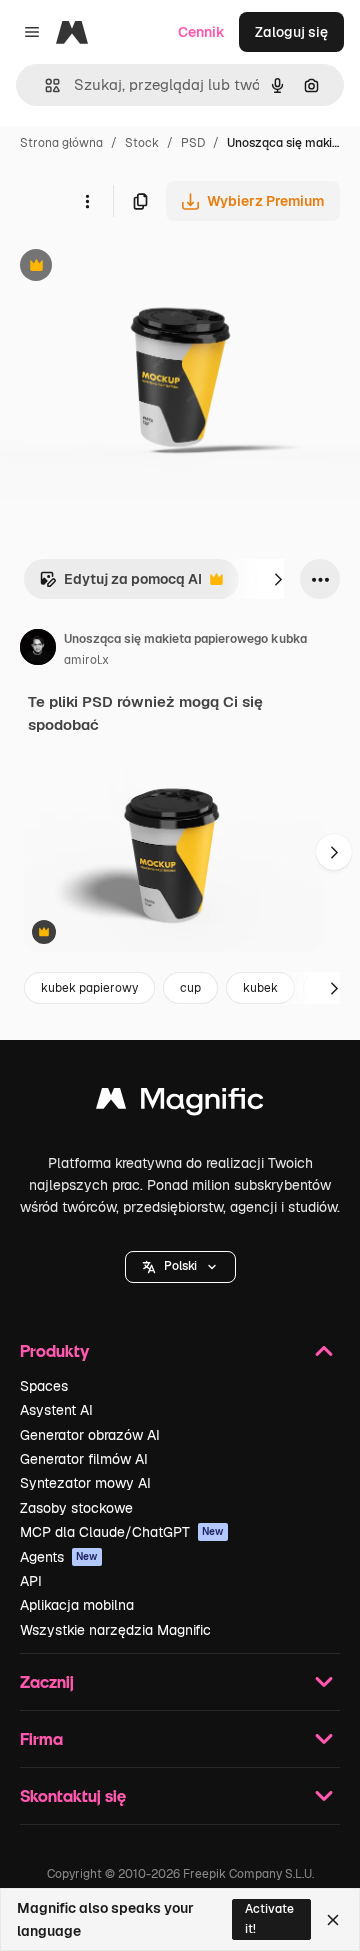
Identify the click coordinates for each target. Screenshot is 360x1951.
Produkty (54, 1350)
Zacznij (47, 1681)
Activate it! (269, 1918)
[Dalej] (278, 579)
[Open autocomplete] (44, 85)
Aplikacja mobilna (77, 1605)
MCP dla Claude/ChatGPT (122, 1532)
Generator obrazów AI (90, 1435)
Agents (59, 1557)
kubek (260, 988)
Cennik (201, 32)
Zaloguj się (291, 32)
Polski (180, 1266)
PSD (193, 143)
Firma (41, 1738)
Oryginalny (138, 267)
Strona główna (61, 143)
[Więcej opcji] (87, 201)
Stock (142, 143)
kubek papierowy (89, 988)
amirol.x (86, 660)
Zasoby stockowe (76, 1508)
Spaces (44, 1386)
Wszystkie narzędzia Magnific (115, 1630)
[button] (180, 1267)
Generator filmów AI (84, 1459)
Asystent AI (56, 1410)
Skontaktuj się (73, 1795)
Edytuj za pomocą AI (120, 584)
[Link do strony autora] (38, 650)
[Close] (333, 1920)
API (31, 1581)
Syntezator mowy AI (85, 1483)
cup (190, 988)
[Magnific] (180, 1103)
